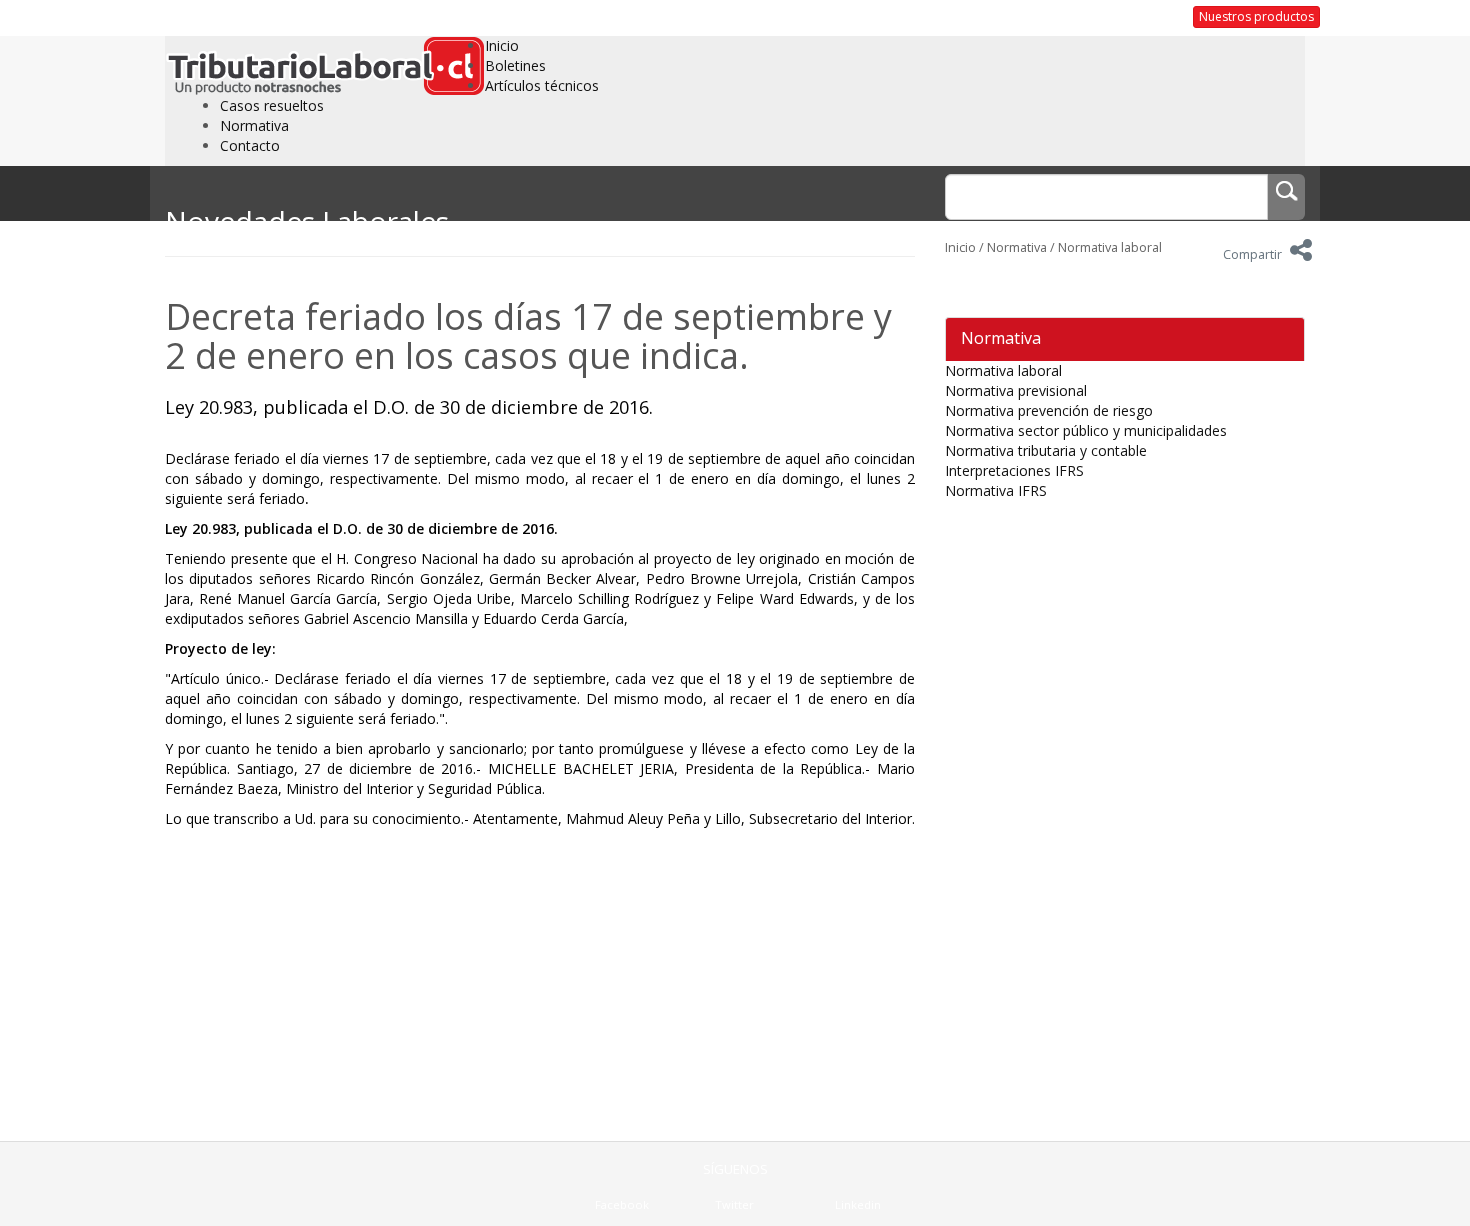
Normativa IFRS (996, 490)
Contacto (250, 145)
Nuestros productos (1256, 16)
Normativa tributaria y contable (1046, 450)
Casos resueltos (272, 105)
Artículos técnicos (542, 85)
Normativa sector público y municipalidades (1086, 430)
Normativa (254, 125)
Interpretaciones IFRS (1014, 470)
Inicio (502, 45)
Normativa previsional (1016, 390)
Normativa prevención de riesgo (1049, 410)
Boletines (515, 65)
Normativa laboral (1110, 247)
